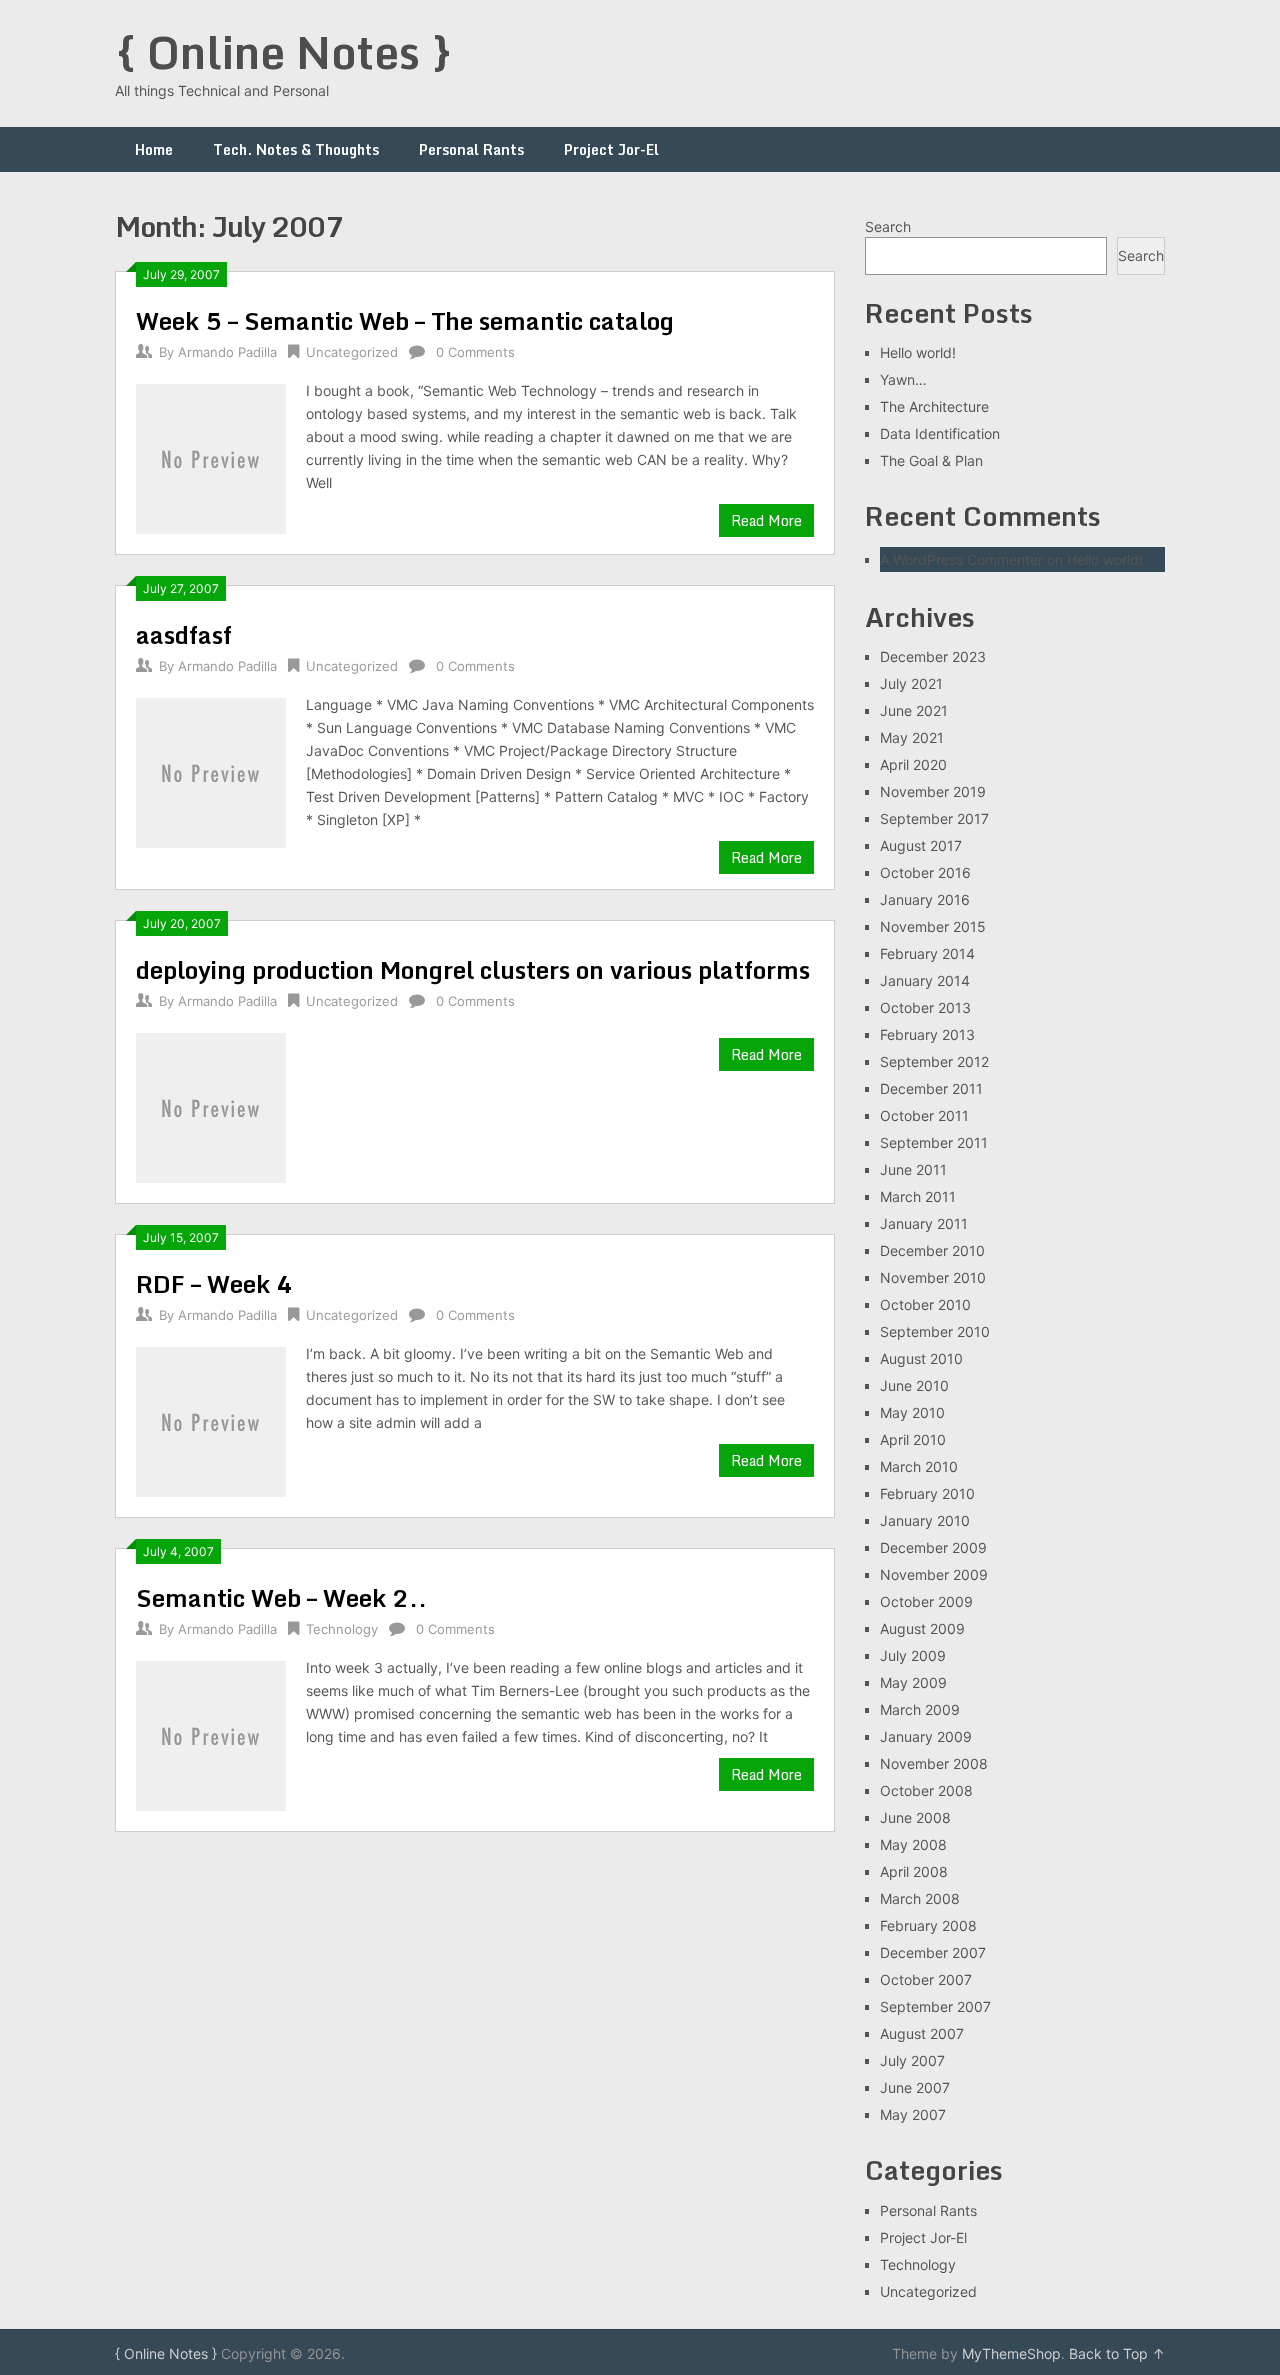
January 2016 (925, 899)
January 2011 (924, 1223)
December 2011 (931, 1088)
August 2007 (922, 2033)
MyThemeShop (1011, 2353)
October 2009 (926, 1601)
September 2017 (934, 818)
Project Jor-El (611, 149)
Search (888, 226)
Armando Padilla (227, 352)
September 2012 (934, 1061)
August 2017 (921, 845)
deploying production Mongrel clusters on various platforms (473, 969)
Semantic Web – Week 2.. (281, 1597)
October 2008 (926, 1790)
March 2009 (920, 1709)
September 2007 (935, 2006)
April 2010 (913, 1439)
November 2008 (934, 1763)
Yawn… (903, 379)
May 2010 (912, 1412)
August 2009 (922, 1628)
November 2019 (933, 791)
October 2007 (926, 1979)
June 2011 (913, 1169)
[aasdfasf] (211, 770)
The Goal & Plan (931, 460)
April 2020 (913, 764)
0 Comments (475, 352)
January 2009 (926, 1736)
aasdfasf (184, 634)
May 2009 (913, 1682)
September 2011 (934, 1142)
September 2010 (935, 1331)
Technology (342, 1629)
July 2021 (911, 683)
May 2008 (913, 1844)
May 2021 (912, 737)
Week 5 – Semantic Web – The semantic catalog (405, 320)
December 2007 (933, 1952)
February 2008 (928, 1925)
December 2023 (933, 656)
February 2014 (927, 953)
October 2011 (924, 1115)
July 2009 (913, 1655)
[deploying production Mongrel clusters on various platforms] (211, 1105)
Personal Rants (471, 149)
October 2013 (925, 1007)
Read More (766, 520)
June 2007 (915, 2087)
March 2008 (920, 1898)
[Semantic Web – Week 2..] (211, 1733)
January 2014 (925, 980)
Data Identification (940, 433)
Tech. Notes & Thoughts (296, 149)
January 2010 (925, 1520)
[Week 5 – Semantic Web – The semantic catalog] (211, 456)
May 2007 (913, 2114)
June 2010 (914, 1385)
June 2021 (914, 710)
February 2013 (927, 1034)
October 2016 (925, 872)
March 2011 (918, 1196)
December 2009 (933, 1547)
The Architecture (934, 406)
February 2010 (927, 1493)
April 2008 (914, 1871)
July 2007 (912, 2060)
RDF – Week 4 (214, 1283)
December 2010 (932, 1250)
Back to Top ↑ (1117, 2353)
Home (154, 149)
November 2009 (934, 1574)
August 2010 (921, 1358)
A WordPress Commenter (961, 559)
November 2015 (933, 926)
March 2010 (919, 1466)
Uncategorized (352, 352)
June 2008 (915, 1817)
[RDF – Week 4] (211, 1419)
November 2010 (933, 1277)
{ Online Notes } (284, 52)
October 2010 (925, 1304)
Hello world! (918, 352)
